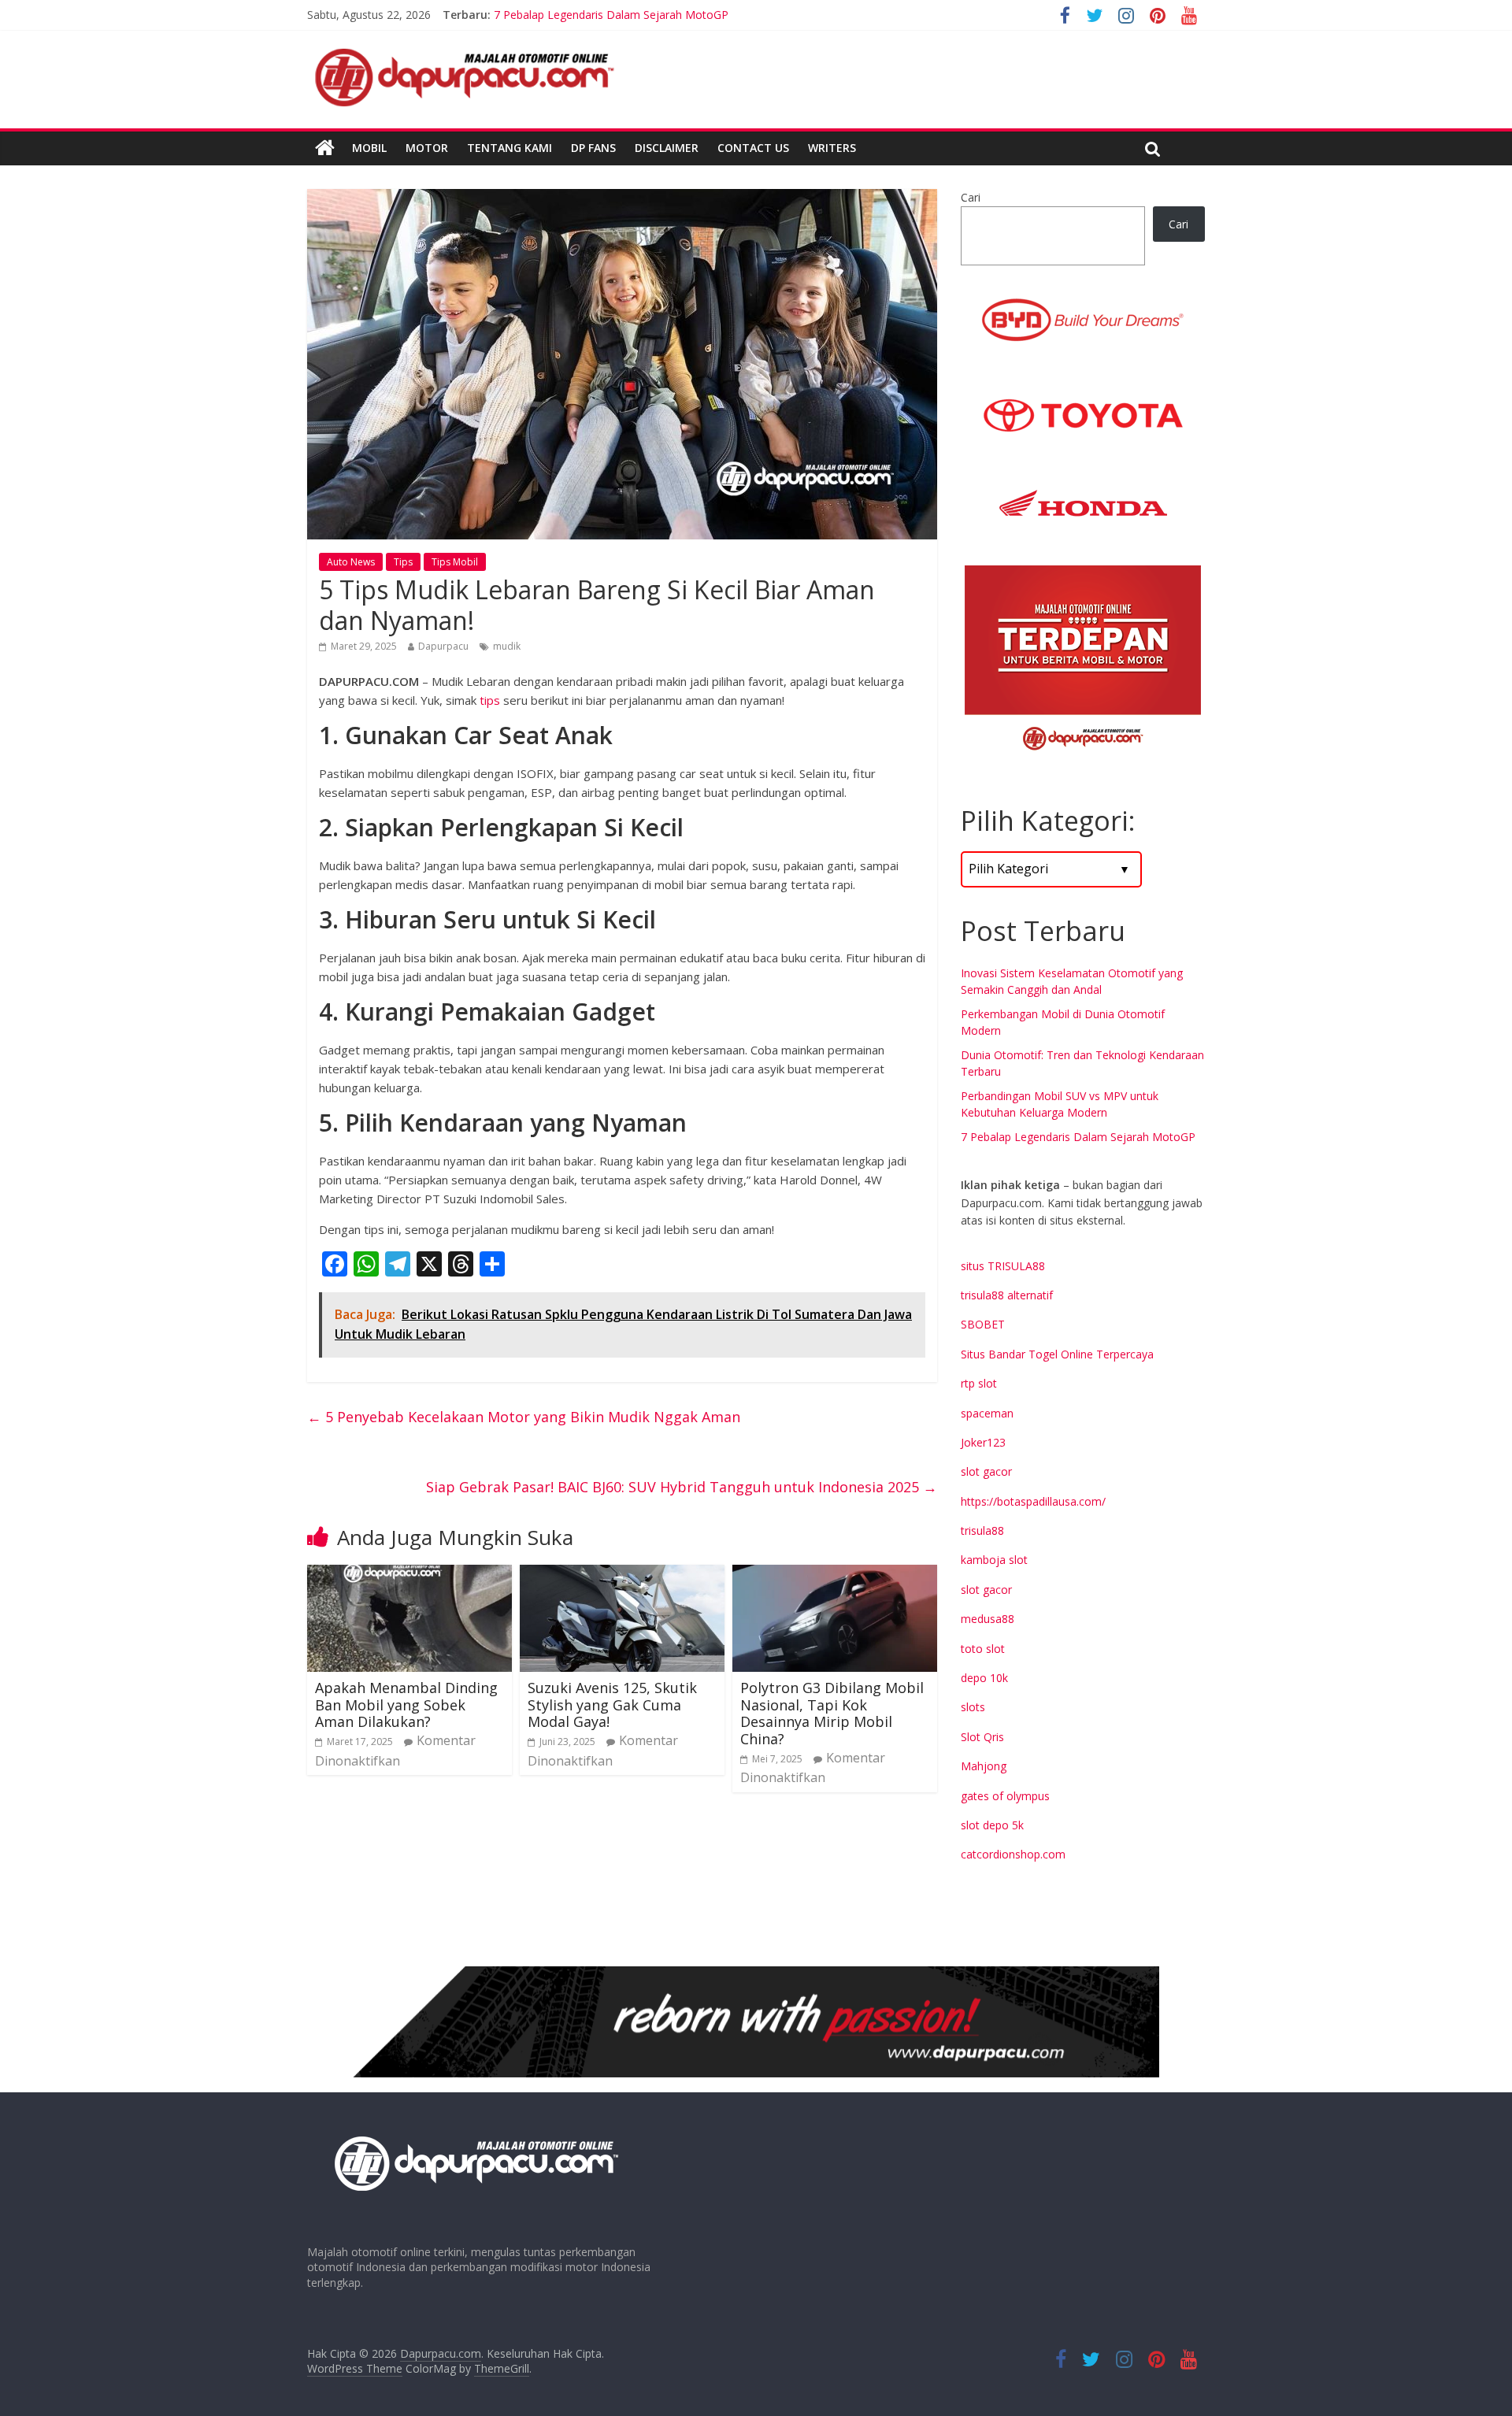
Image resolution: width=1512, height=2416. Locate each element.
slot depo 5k (992, 1825)
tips (490, 700)
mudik (507, 646)
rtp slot (979, 1383)
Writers (832, 148)
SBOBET (983, 1324)
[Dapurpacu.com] (325, 148)
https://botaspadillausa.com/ (1033, 1501)
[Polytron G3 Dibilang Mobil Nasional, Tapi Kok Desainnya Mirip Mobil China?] (835, 1574)
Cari (971, 197)
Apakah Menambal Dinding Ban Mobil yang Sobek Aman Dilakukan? (406, 1705)
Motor (427, 148)
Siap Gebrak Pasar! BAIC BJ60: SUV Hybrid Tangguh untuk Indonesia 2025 (682, 1487)
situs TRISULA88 (1003, 1266)
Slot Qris (982, 1737)
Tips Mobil (455, 562)
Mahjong (984, 1766)
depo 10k (984, 1678)
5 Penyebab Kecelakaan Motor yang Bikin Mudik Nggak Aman (524, 1417)
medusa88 (988, 1619)
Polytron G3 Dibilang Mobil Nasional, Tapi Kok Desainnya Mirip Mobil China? (832, 1713)
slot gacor (986, 1471)
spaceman (987, 1413)
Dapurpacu (443, 646)
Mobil (369, 148)
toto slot (983, 1649)
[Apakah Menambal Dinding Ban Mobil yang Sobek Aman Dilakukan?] (409, 1574)
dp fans (593, 148)
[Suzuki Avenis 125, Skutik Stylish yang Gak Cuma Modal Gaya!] (622, 1574)
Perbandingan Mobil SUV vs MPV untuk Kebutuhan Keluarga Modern (667, 15)
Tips (403, 562)
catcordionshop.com (1013, 1854)
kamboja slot (994, 1560)
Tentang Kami (510, 148)
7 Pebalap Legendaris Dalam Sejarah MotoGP (1078, 1137)
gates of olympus (1005, 1796)
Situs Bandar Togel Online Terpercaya (1057, 1354)
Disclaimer (667, 148)
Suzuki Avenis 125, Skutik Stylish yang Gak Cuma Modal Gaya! (612, 1705)
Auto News (351, 562)
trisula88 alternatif (1007, 1295)
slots (973, 1707)
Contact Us (753, 148)
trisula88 (982, 1530)
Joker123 (983, 1442)
